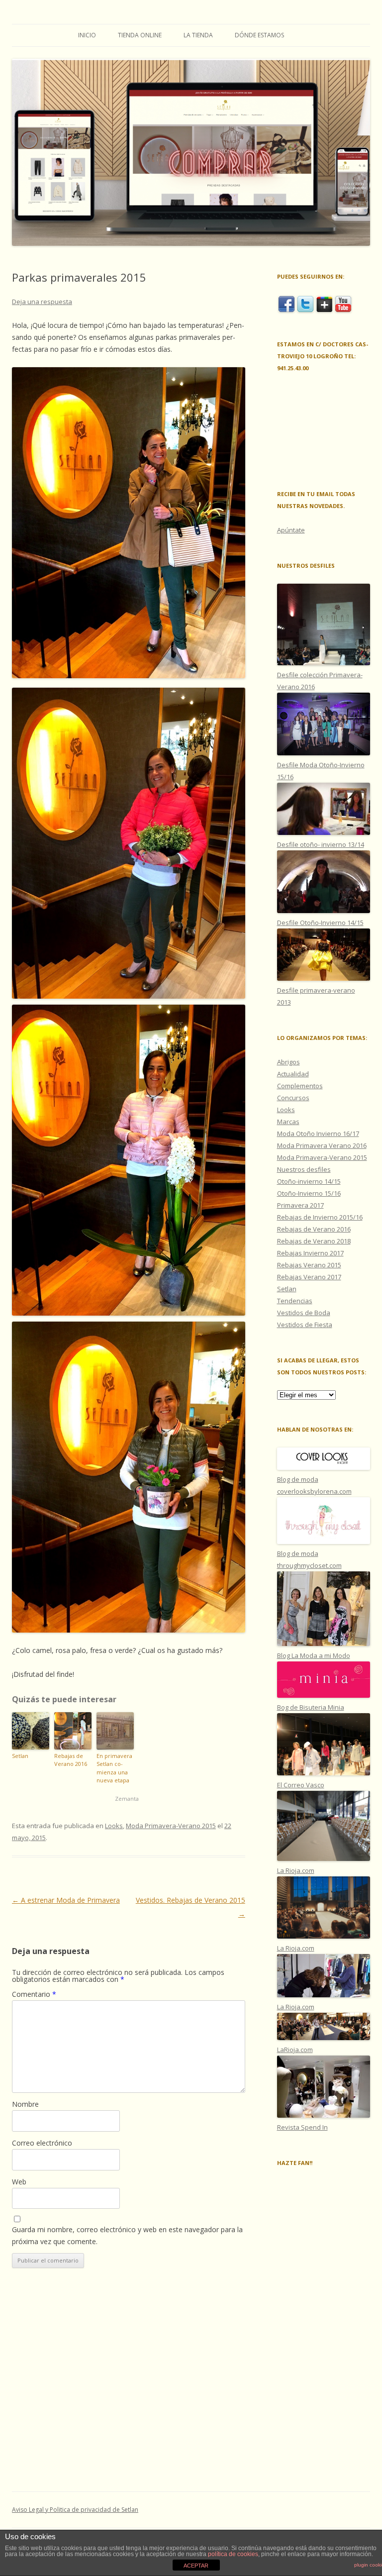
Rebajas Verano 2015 (309, 1265)
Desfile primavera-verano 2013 (316, 996)
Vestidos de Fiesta (305, 1325)
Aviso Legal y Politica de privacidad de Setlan (75, 2510)
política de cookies (233, 2554)
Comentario (34, 1994)
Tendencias (295, 1301)
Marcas (288, 1122)
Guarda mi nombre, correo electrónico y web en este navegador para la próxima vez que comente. (127, 2235)
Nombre (25, 2104)
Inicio (87, 35)
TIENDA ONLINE (140, 35)
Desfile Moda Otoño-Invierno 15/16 (321, 771)
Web (19, 2182)
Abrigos (288, 1062)
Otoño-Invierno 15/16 (309, 1193)
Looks (114, 1826)
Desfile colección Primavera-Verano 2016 (320, 681)
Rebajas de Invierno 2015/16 (320, 1217)
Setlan (20, 1756)
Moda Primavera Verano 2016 (322, 1145)
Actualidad (293, 1074)
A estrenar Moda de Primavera (66, 1900)
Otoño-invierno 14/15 (309, 1181)
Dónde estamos (259, 35)
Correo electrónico (42, 2143)
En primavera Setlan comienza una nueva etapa (114, 1768)
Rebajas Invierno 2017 (310, 1253)
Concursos (293, 1098)
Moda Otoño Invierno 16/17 (318, 1133)
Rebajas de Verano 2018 (314, 1241)
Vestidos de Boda (304, 1313)
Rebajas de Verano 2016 (71, 1760)
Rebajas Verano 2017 (309, 1277)
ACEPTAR (196, 2566)
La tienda (198, 35)
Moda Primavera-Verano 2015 (171, 1826)
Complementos (300, 1086)
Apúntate (291, 530)
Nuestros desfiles (304, 1169)
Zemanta (127, 1799)
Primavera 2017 (300, 1205)
